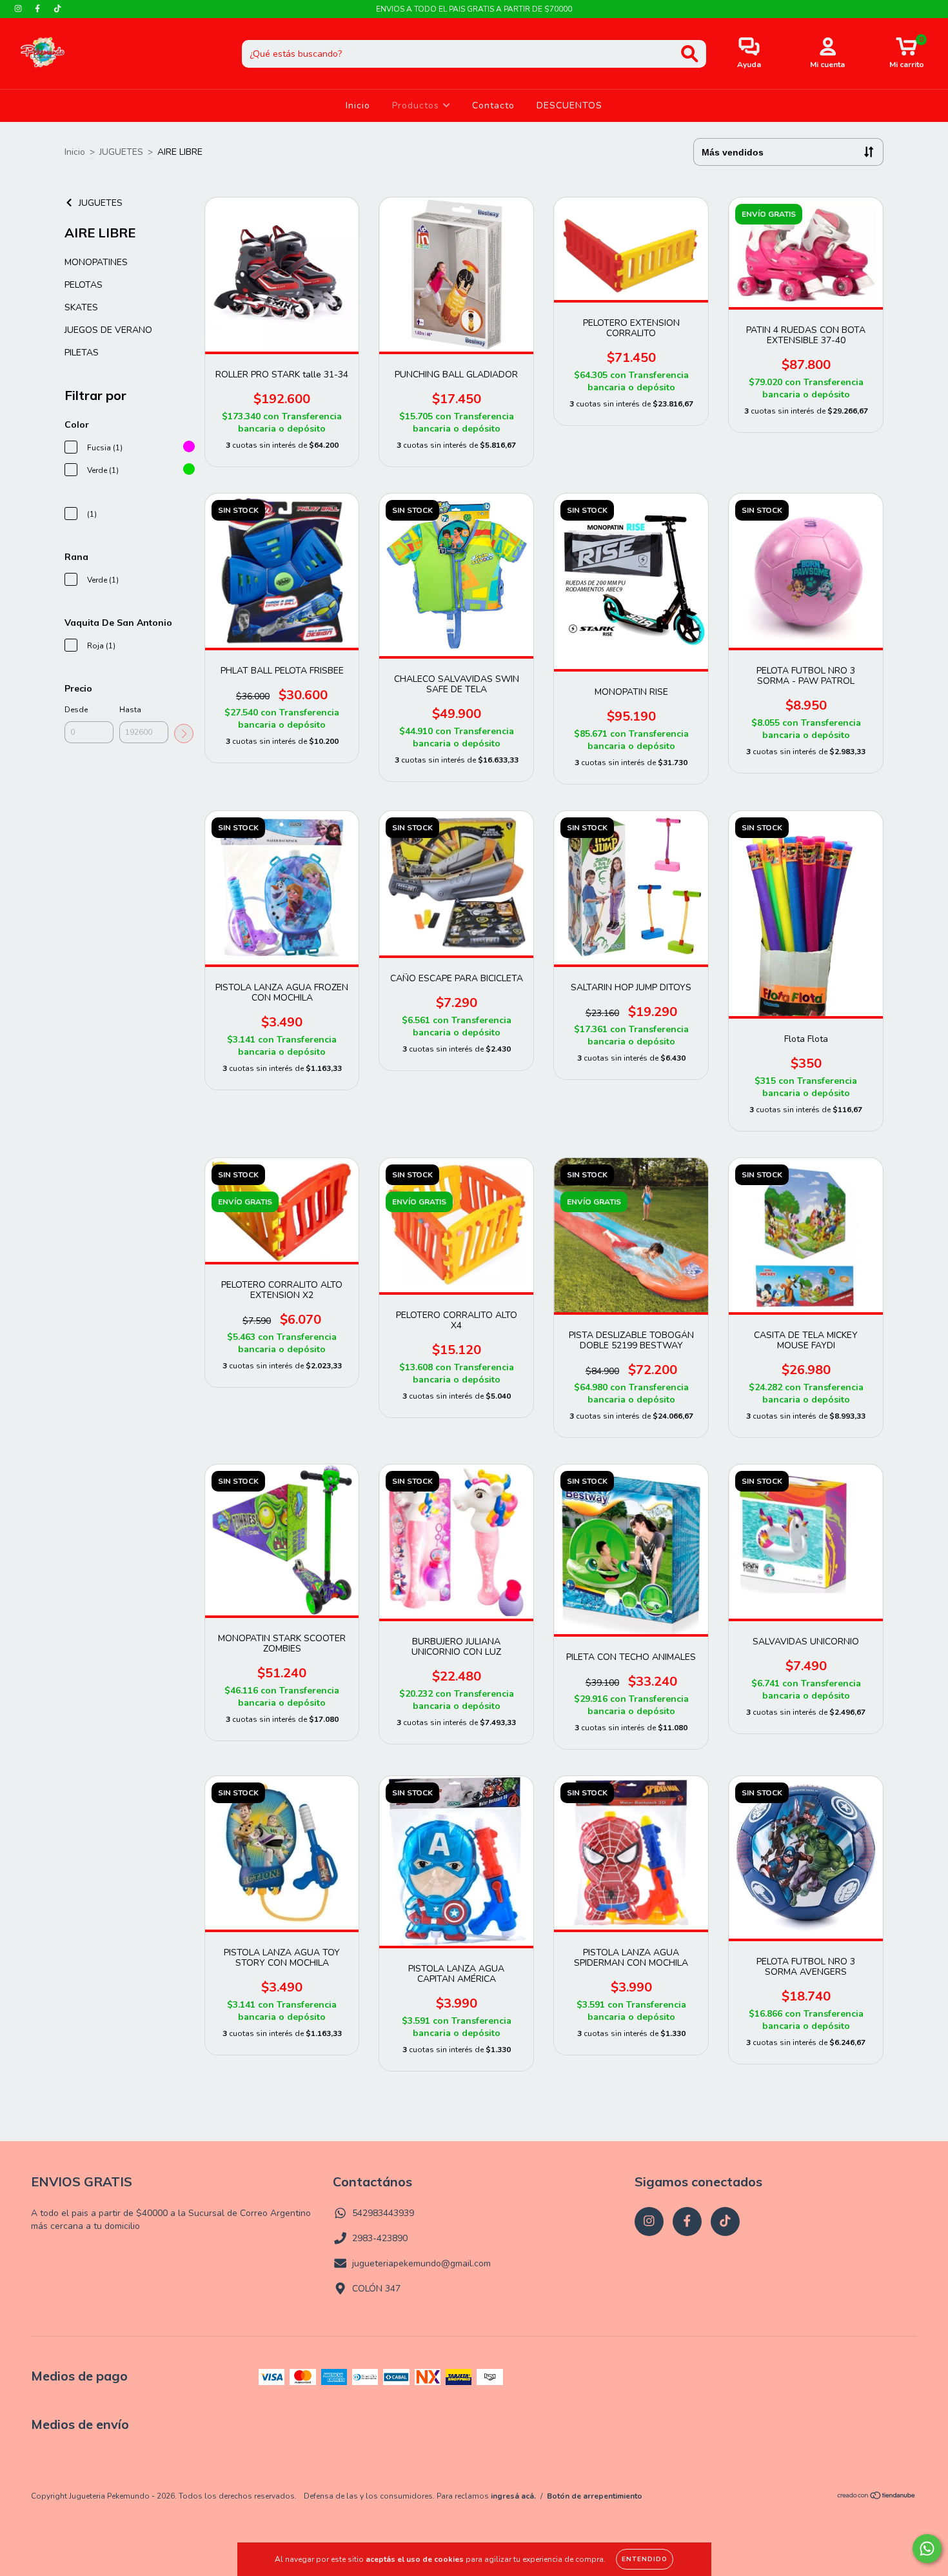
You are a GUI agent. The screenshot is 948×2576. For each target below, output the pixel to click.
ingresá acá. (513, 2506)
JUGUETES (121, 152)
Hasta (130, 710)
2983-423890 (380, 2238)
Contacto (493, 105)
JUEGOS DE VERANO (108, 330)
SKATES (81, 307)
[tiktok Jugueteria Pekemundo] (57, 9)
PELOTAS (84, 285)
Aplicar (184, 734)
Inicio (358, 105)
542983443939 (383, 2213)
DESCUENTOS (569, 105)
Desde (76, 710)
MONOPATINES (96, 262)
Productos (417, 105)
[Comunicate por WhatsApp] (927, 2549)
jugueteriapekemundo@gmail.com (421, 2263)
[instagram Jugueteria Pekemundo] (19, 9)
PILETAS (82, 353)
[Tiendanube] (877, 2508)
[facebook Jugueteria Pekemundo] (39, 9)
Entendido (645, 2559)
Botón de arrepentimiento (595, 2506)
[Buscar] (690, 54)
